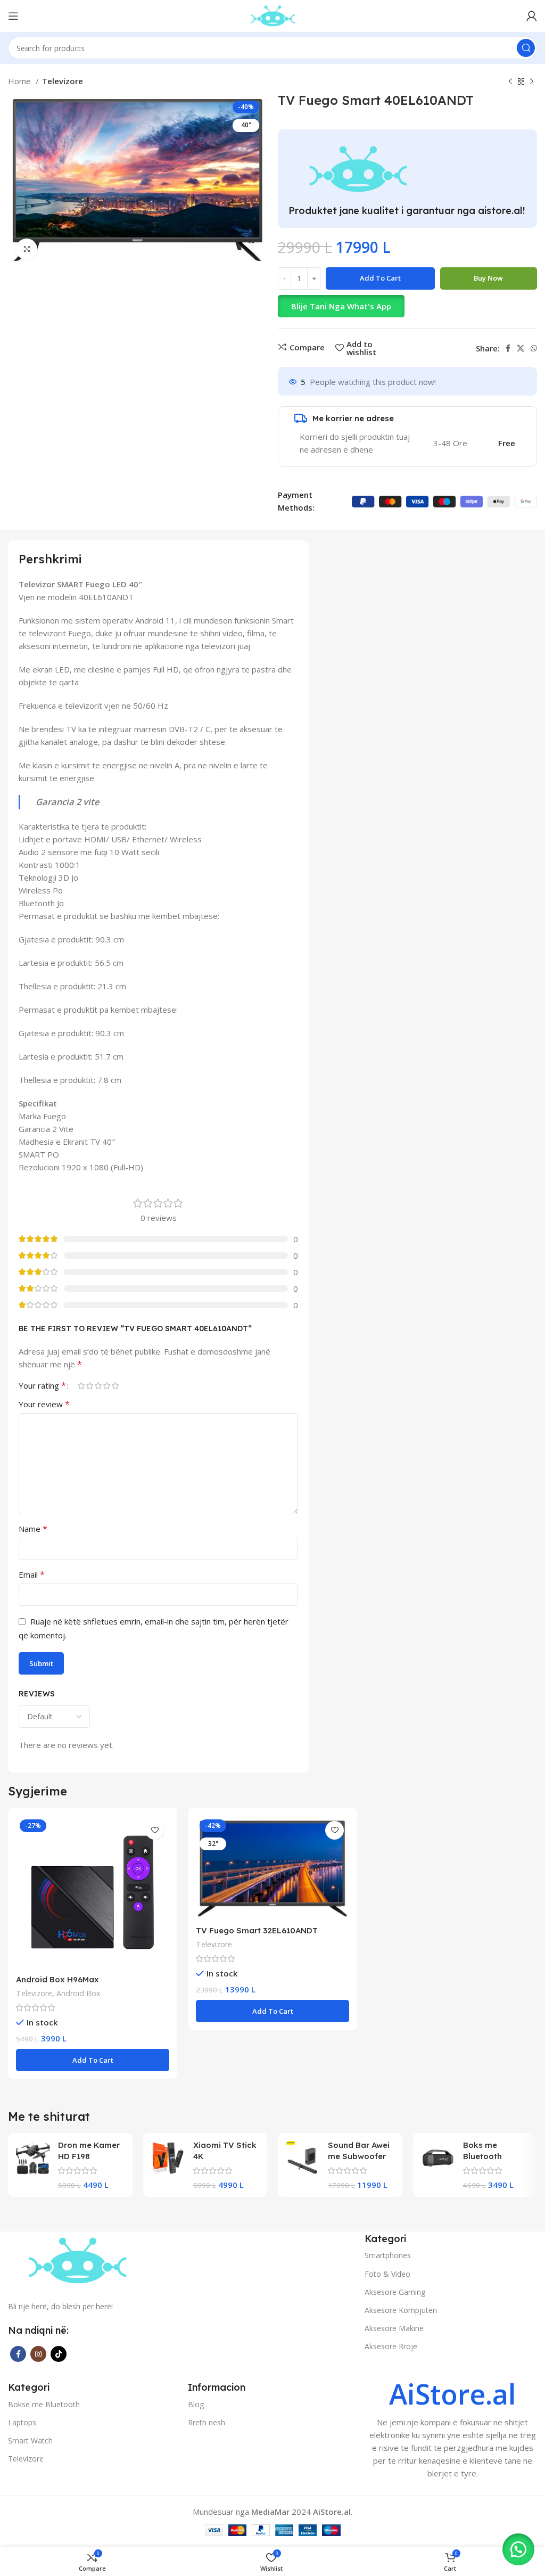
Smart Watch (30, 2440)
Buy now (488, 278)
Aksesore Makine (394, 2328)
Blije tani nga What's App (341, 306)
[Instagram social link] (38, 2354)
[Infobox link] (452, 2430)
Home (20, 81)
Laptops (22, 2422)
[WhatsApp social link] (534, 348)
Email (32, 1574)
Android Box (78, 1993)
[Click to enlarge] (27, 249)
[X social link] (521, 348)
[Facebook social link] (508, 348)
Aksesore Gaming (395, 2292)
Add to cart (380, 278)
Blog (196, 2404)
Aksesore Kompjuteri (401, 2310)
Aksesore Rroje (391, 2346)
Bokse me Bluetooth (44, 2404)
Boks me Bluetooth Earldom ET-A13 (494, 2156)
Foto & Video (387, 2274)
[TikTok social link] (59, 2354)
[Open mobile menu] (13, 16)
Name (33, 1529)
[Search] (526, 48)
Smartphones (388, 2255)
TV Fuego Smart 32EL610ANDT (257, 1930)
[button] (407, 306)
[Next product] (532, 82)
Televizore (63, 81)
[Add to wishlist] (155, 1830)
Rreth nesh (207, 2422)
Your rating (42, 1385)
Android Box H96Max (57, 1979)
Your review (44, 1404)
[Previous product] (510, 82)
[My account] (532, 16)
